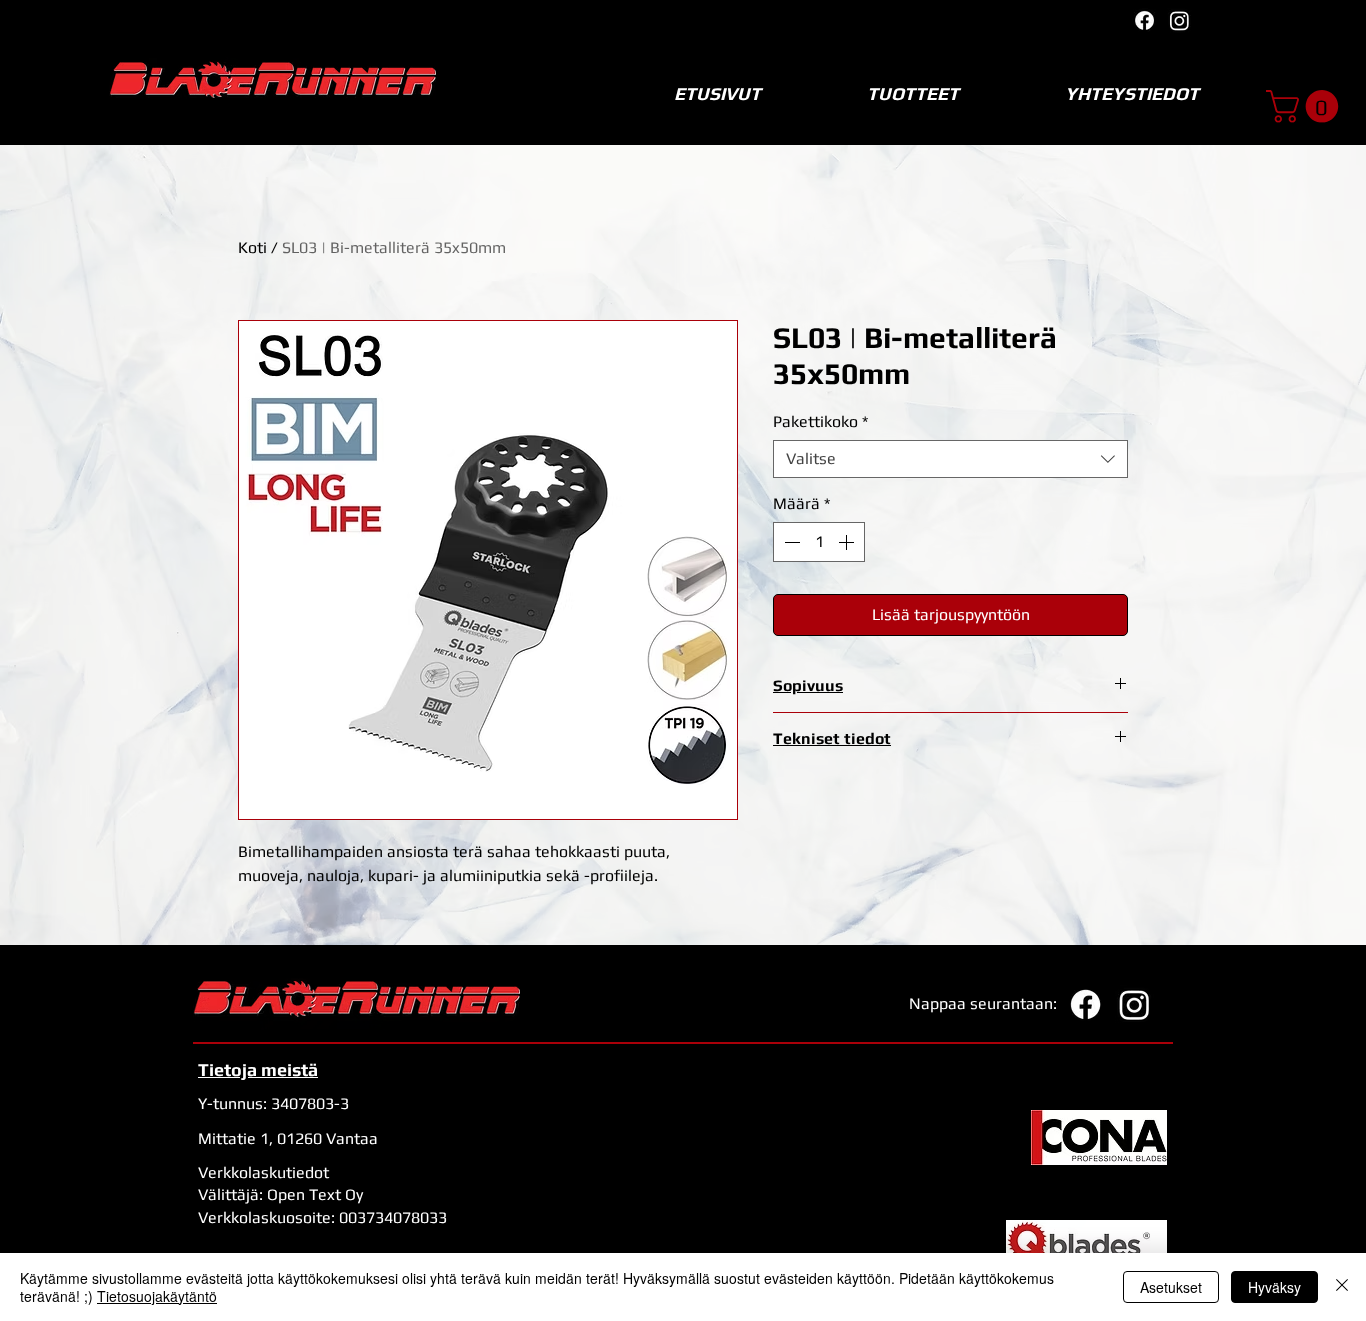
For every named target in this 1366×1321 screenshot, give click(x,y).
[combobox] (950, 459)
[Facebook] (1144, 20)
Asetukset (1171, 1287)
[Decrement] (790, 542)
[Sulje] (1342, 1287)
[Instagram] (1179, 20)
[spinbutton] (819, 542)
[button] (1306, 106)
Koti (252, 247)
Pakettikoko (820, 421)
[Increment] (848, 542)
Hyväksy (1274, 1287)
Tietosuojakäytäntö (157, 1296)
